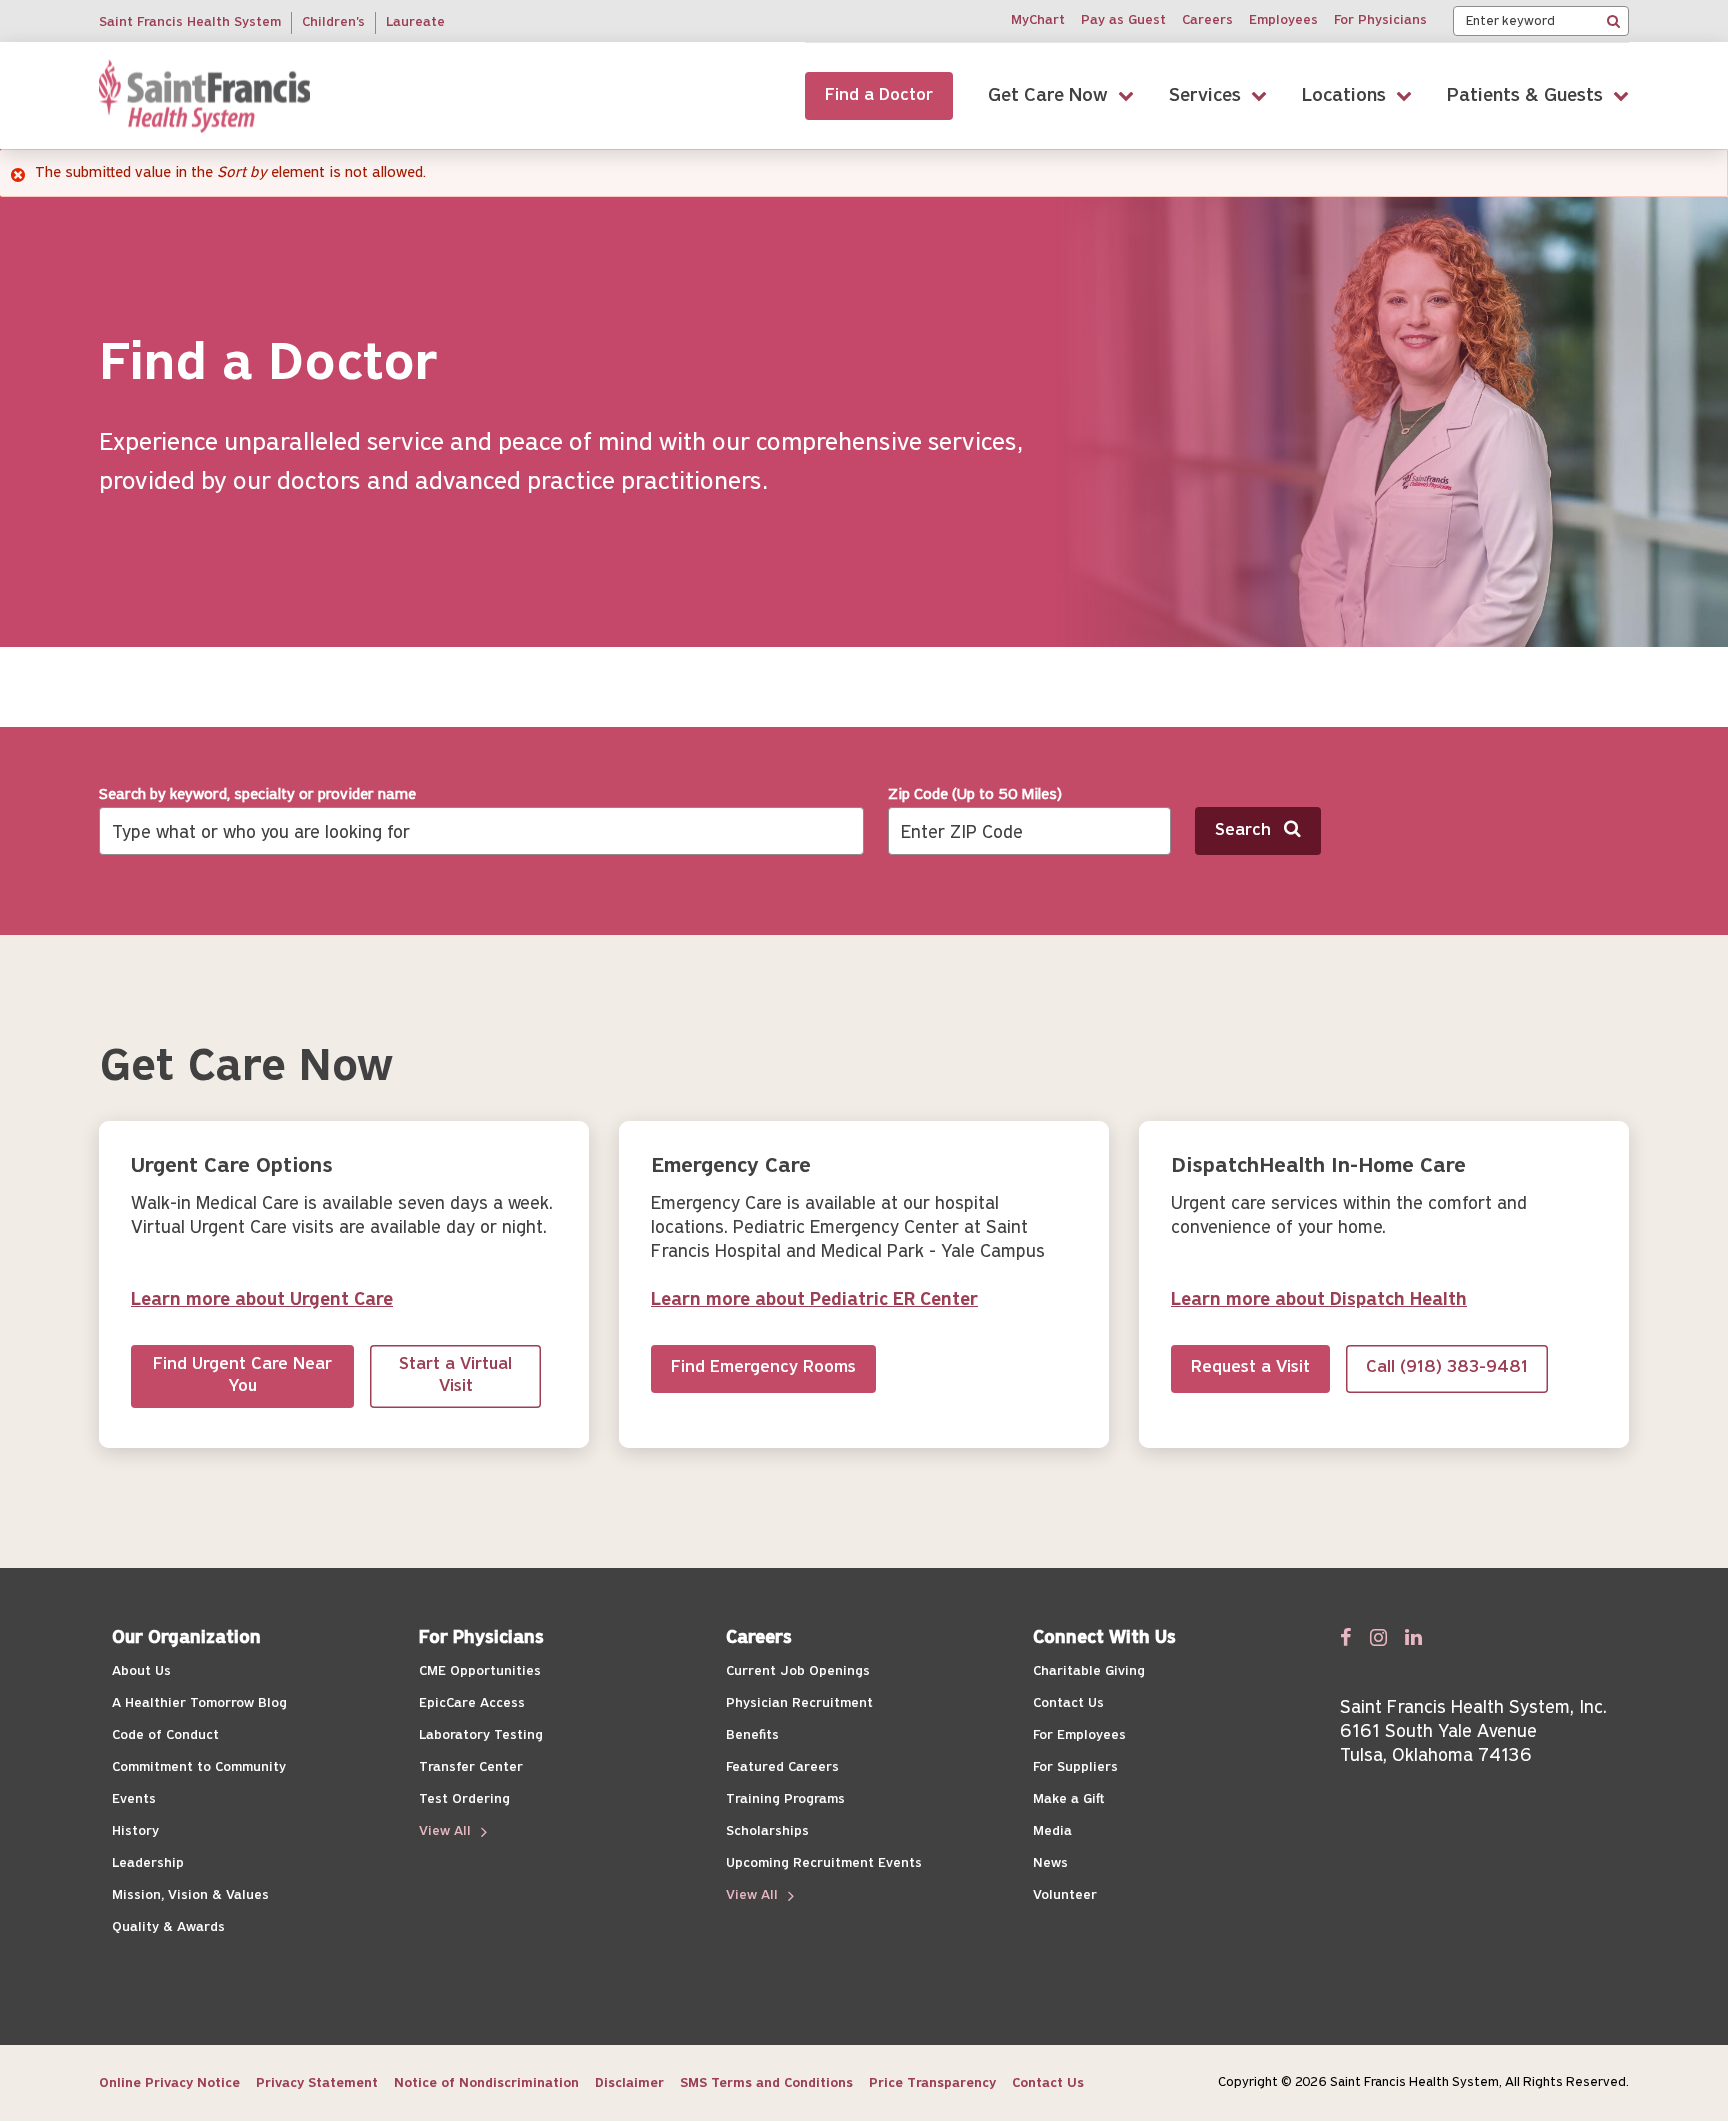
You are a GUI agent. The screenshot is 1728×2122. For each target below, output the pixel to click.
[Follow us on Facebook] (1346, 1637)
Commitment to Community (199, 1767)
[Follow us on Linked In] (1413, 1637)
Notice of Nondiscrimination (486, 2083)
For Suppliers (1075, 1767)
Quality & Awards (168, 1927)
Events (134, 1799)
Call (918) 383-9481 (1447, 1368)
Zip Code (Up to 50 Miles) (975, 795)
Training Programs (785, 1799)
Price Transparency (932, 2083)
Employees (1283, 20)
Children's (333, 22)
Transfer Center (471, 1767)
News (1050, 1863)
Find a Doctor (879, 96)
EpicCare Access (472, 1703)
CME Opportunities (480, 1671)
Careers (1207, 20)
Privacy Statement (317, 2083)
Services (1205, 96)
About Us (141, 1671)
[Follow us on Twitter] (1378, 1637)
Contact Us (1068, 1703)
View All (447, 1831)
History (135, 1831)
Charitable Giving (1089, 1671)
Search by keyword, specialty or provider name (257, 795)
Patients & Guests (1525, 96)
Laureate (415, 22)
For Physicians (1380, 20)
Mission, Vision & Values (190, 1895)
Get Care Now (1048, 96)
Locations (1344, 96)
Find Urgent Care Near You (242, 1376)
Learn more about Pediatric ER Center (814, 1300)
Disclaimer (629, 2083)
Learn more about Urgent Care (262, 1300)
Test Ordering (464, 1799)
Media (1052, 1831)
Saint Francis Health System (190, 22)
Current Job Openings (798, 1671)
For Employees (1079, 1735)
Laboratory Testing (481, 1735)
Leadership (148, 1863)
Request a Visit (1250, 1368)
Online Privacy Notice (169, 2083)
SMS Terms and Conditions (766, 2083)
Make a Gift (1068, 1799)
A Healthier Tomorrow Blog (199, 1703)
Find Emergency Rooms (763, 1368)
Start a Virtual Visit (455, 1376)
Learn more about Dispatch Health (1319, 1300)
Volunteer (1065, 1895)
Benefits (752, 1735)
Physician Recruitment (799, 1703)
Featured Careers (782, 1767)
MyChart (1038, 20)
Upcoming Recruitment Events (824, 1863)
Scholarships (767, 1831)
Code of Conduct (165, 1735)
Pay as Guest (1123, 20)
